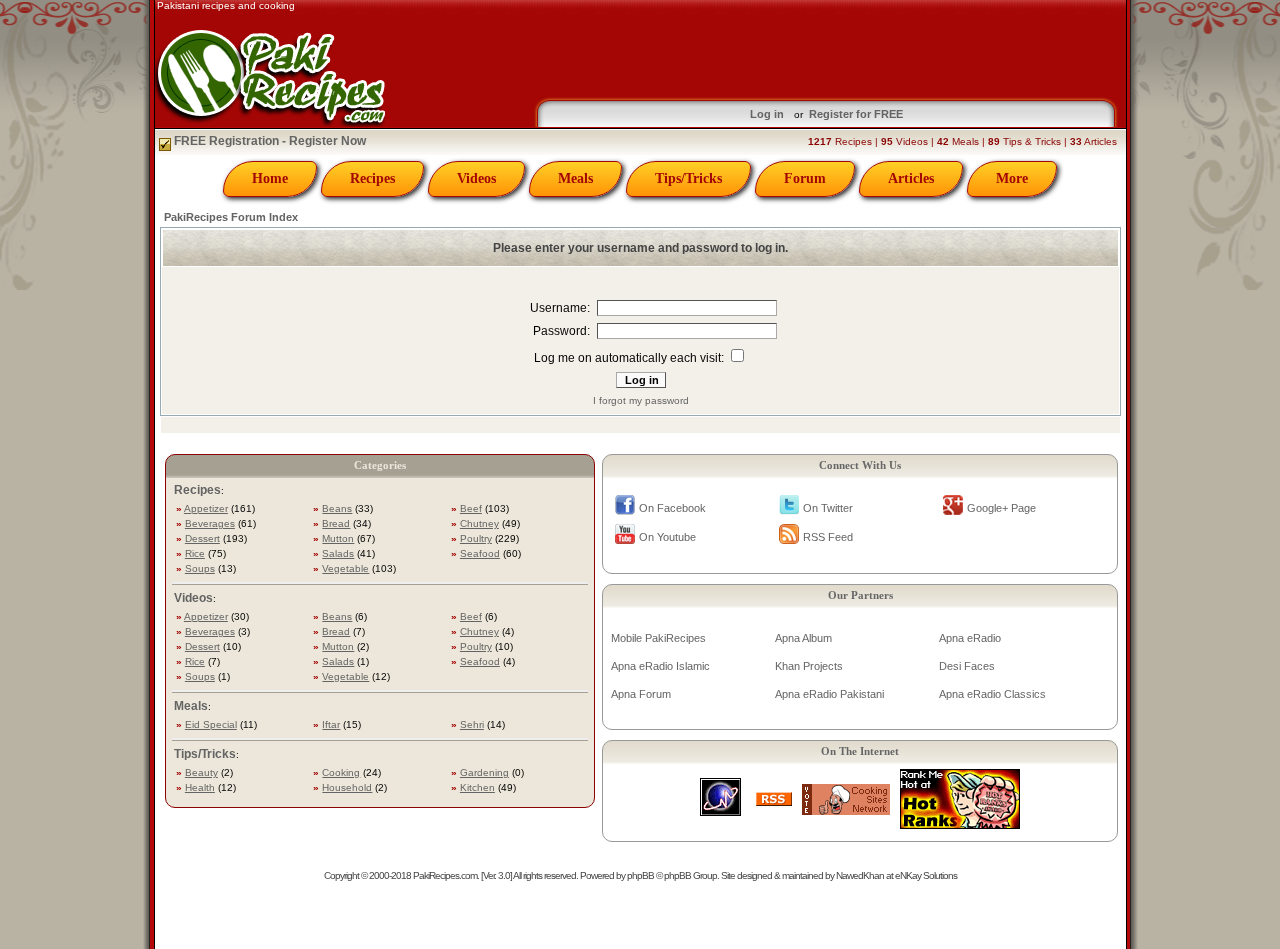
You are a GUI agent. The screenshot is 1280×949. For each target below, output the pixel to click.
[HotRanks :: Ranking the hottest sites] (960, 823)
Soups (200, 568)
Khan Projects (809, 666)
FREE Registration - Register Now (268, 141)
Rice (195, 553)
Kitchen (477, 787)
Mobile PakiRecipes (658, 638)
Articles (911, 178)
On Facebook (672, 508)
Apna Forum (641, 694)
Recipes (372, 178)
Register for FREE (856, 114)
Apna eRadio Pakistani (829, 694)
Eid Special (211, 724)
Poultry (476, 538)
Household (347, 787)
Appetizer (206, 508)
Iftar (331, 724)
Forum (805, 178)
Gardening (484, 772)
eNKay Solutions (926, 875)
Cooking (341, 772)
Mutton (338, 538)
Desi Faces (967, 666)
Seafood (480, 553)
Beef (471, 508)
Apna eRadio (970, 638)
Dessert (202, 538)
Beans (337, 508)
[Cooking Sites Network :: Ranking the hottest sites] (846, 809)
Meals (575, 178)
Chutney (479, 523)
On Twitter (828, 508)
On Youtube (667, 537)
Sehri (472, 724)
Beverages (210, 523)
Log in (767, 114)
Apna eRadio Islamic (660, 666)
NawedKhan (860, 875)
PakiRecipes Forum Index (231, 217)
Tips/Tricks (688, 178)
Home (270, 178)
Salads (338, 553)
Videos (476, 178)
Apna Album (803, 638)
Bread (336, 523)
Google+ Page (1001, 508)
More (1012, 178)
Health (200, 787)
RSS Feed (828, 537)
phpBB (640, 875)
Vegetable (345, 568)
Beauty (201, 772)
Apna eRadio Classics (992, 694)
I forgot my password (641, 400)
